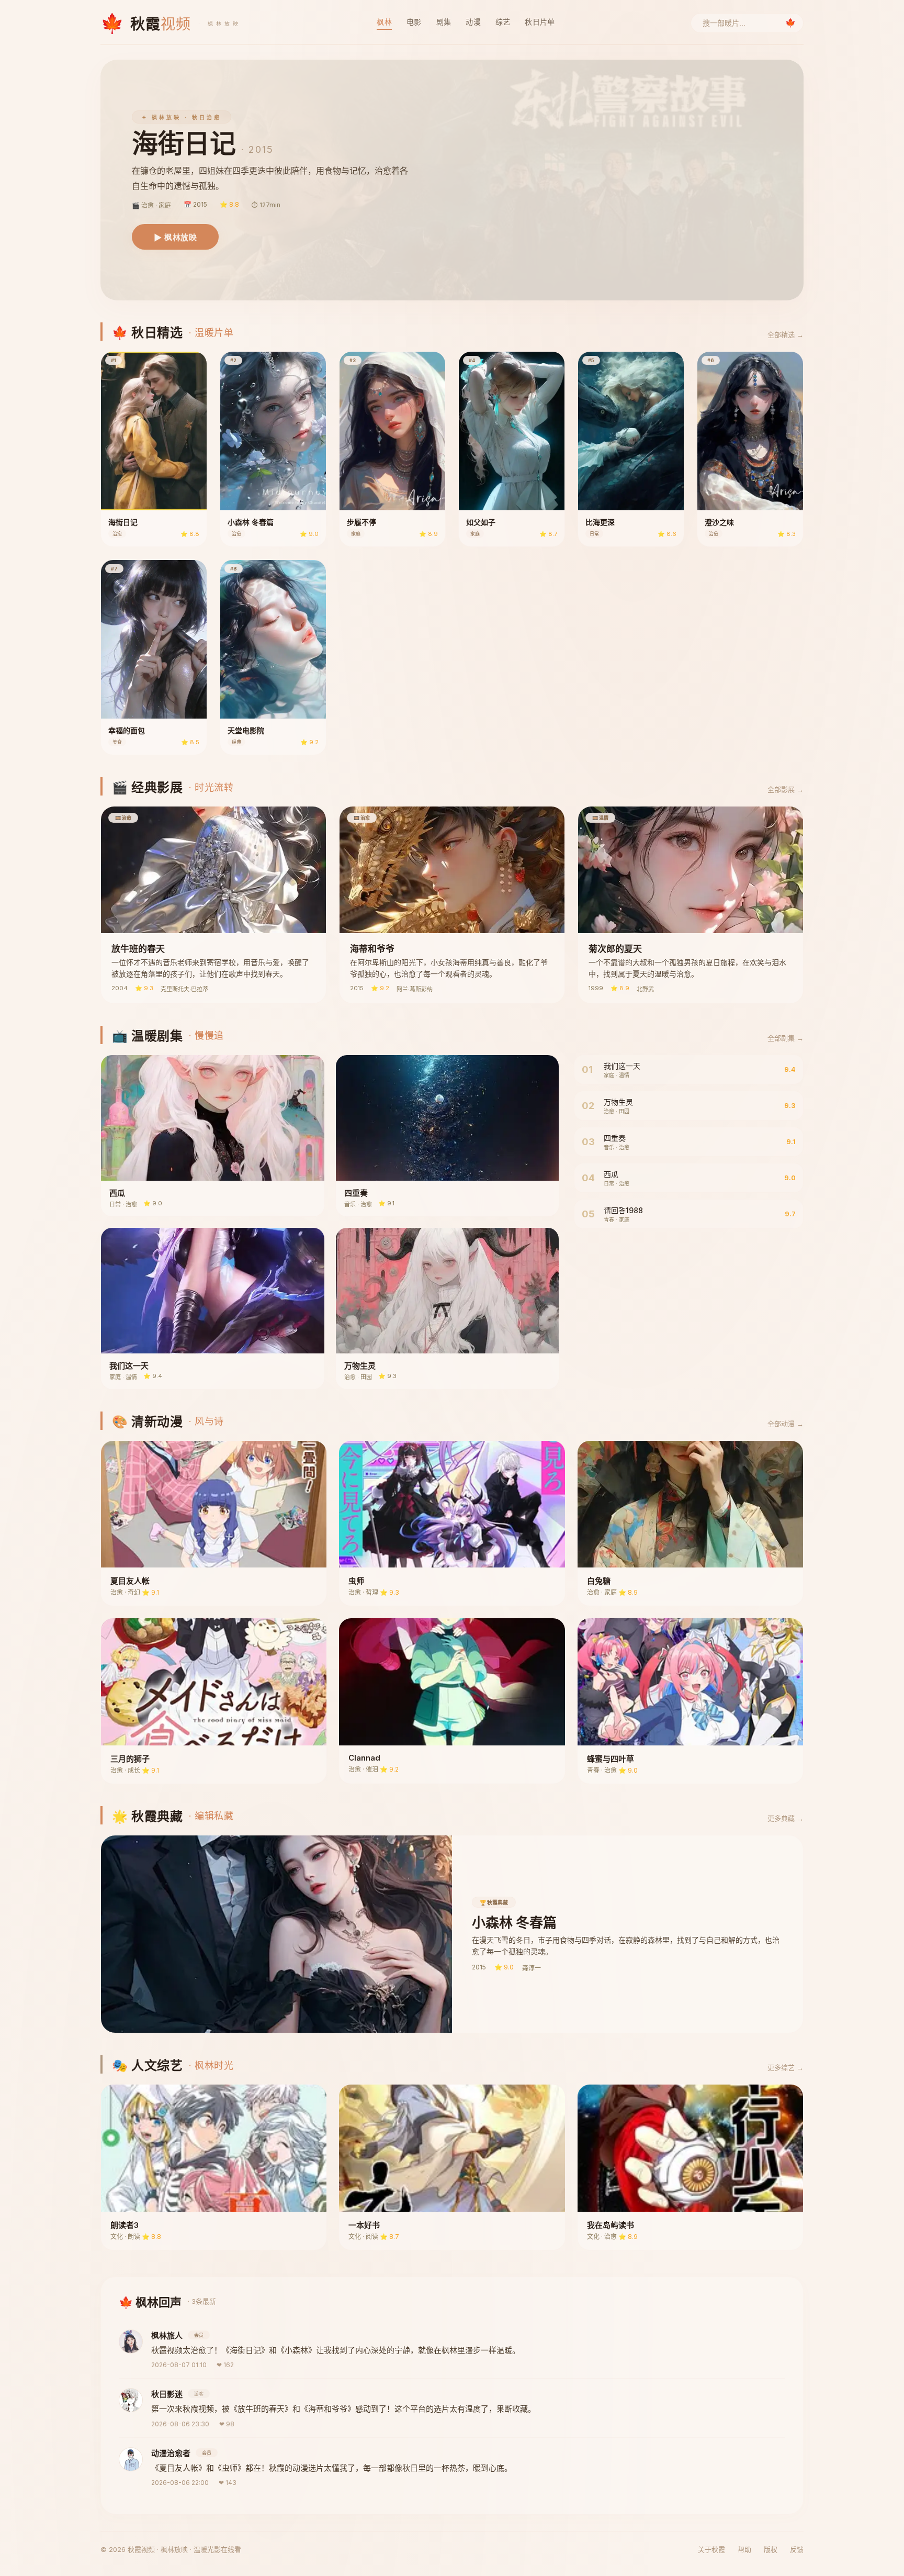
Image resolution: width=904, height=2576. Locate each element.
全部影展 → (786, 789)
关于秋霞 (711, 2549)
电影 (414, 22)
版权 (771, 2549)
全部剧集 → (786, 1038)
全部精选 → (786, 334)
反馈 (797, 2549)
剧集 (444, 22)
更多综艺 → (786, 2067)
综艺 (503, 22)
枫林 (384, 22)
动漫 (473, 22)
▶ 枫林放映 (175, 237)
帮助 (744, 2549)
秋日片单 (540, 22)
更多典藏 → (786, 1818)
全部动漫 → (786, 1424)
